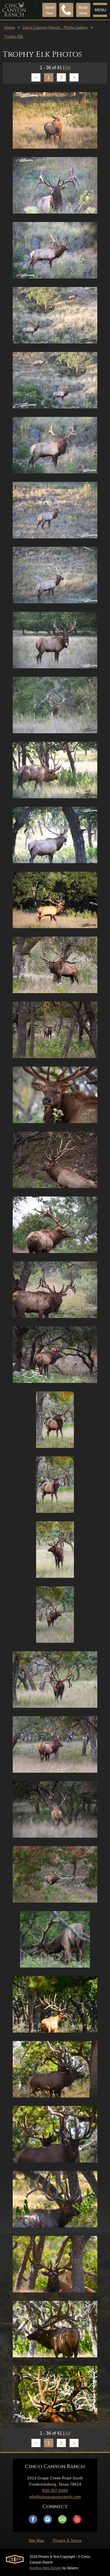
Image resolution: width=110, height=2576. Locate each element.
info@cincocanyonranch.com (55, 2497)
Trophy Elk (14, 36)
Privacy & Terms (67, 2540)
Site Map (36, 2540)
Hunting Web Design (46, 2568)
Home (10, 27)
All (68, 68)
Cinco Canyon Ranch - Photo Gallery (55, 27)
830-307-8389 (55, 2490)
